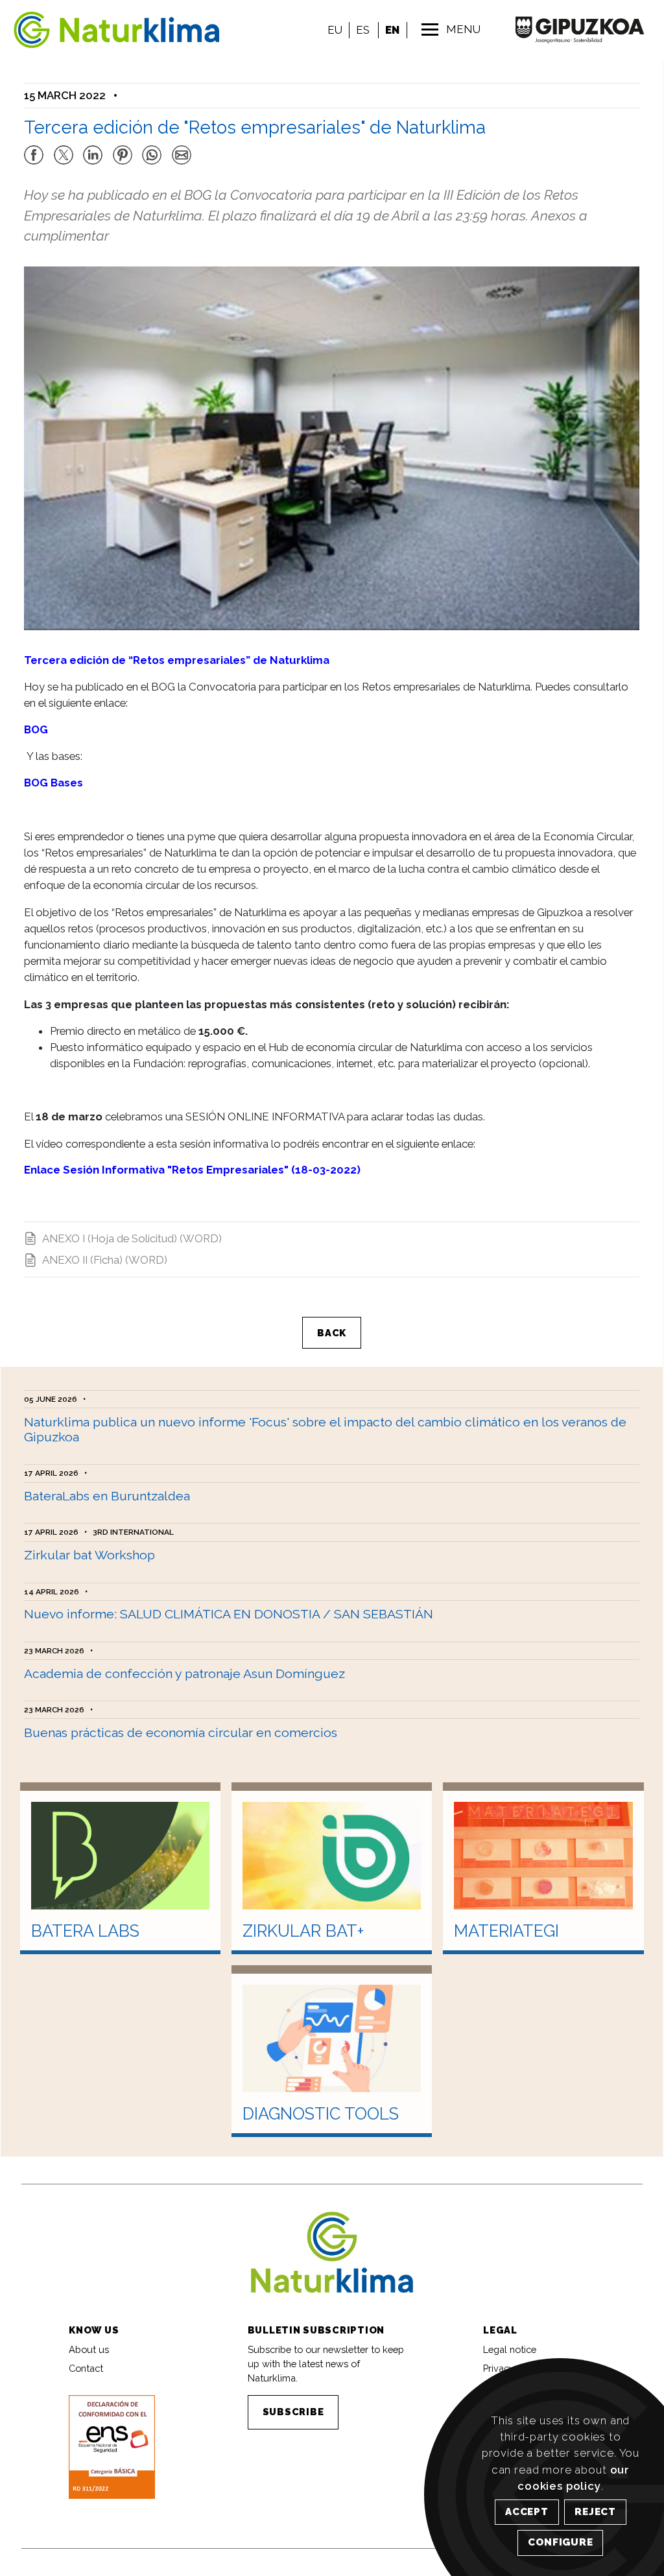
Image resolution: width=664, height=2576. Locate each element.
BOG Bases (53, 783)
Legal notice (510, 2349)
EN (392, 30)
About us (89, 2349)
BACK (332, 1333)
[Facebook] (34, 149)
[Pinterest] (123, 149)
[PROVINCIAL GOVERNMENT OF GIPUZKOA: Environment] (579, 30)
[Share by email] (182, 149)
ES (363, 30)
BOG (36, 729)
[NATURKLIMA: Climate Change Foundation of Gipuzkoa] (100, 30)
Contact (86, 2368)
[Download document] (112, 2446)
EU (335, 30)
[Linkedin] (93, 149)
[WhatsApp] (152, 149)
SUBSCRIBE (293, 2412)
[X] (64, 149)
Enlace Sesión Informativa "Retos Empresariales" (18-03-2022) (192, 1170)
